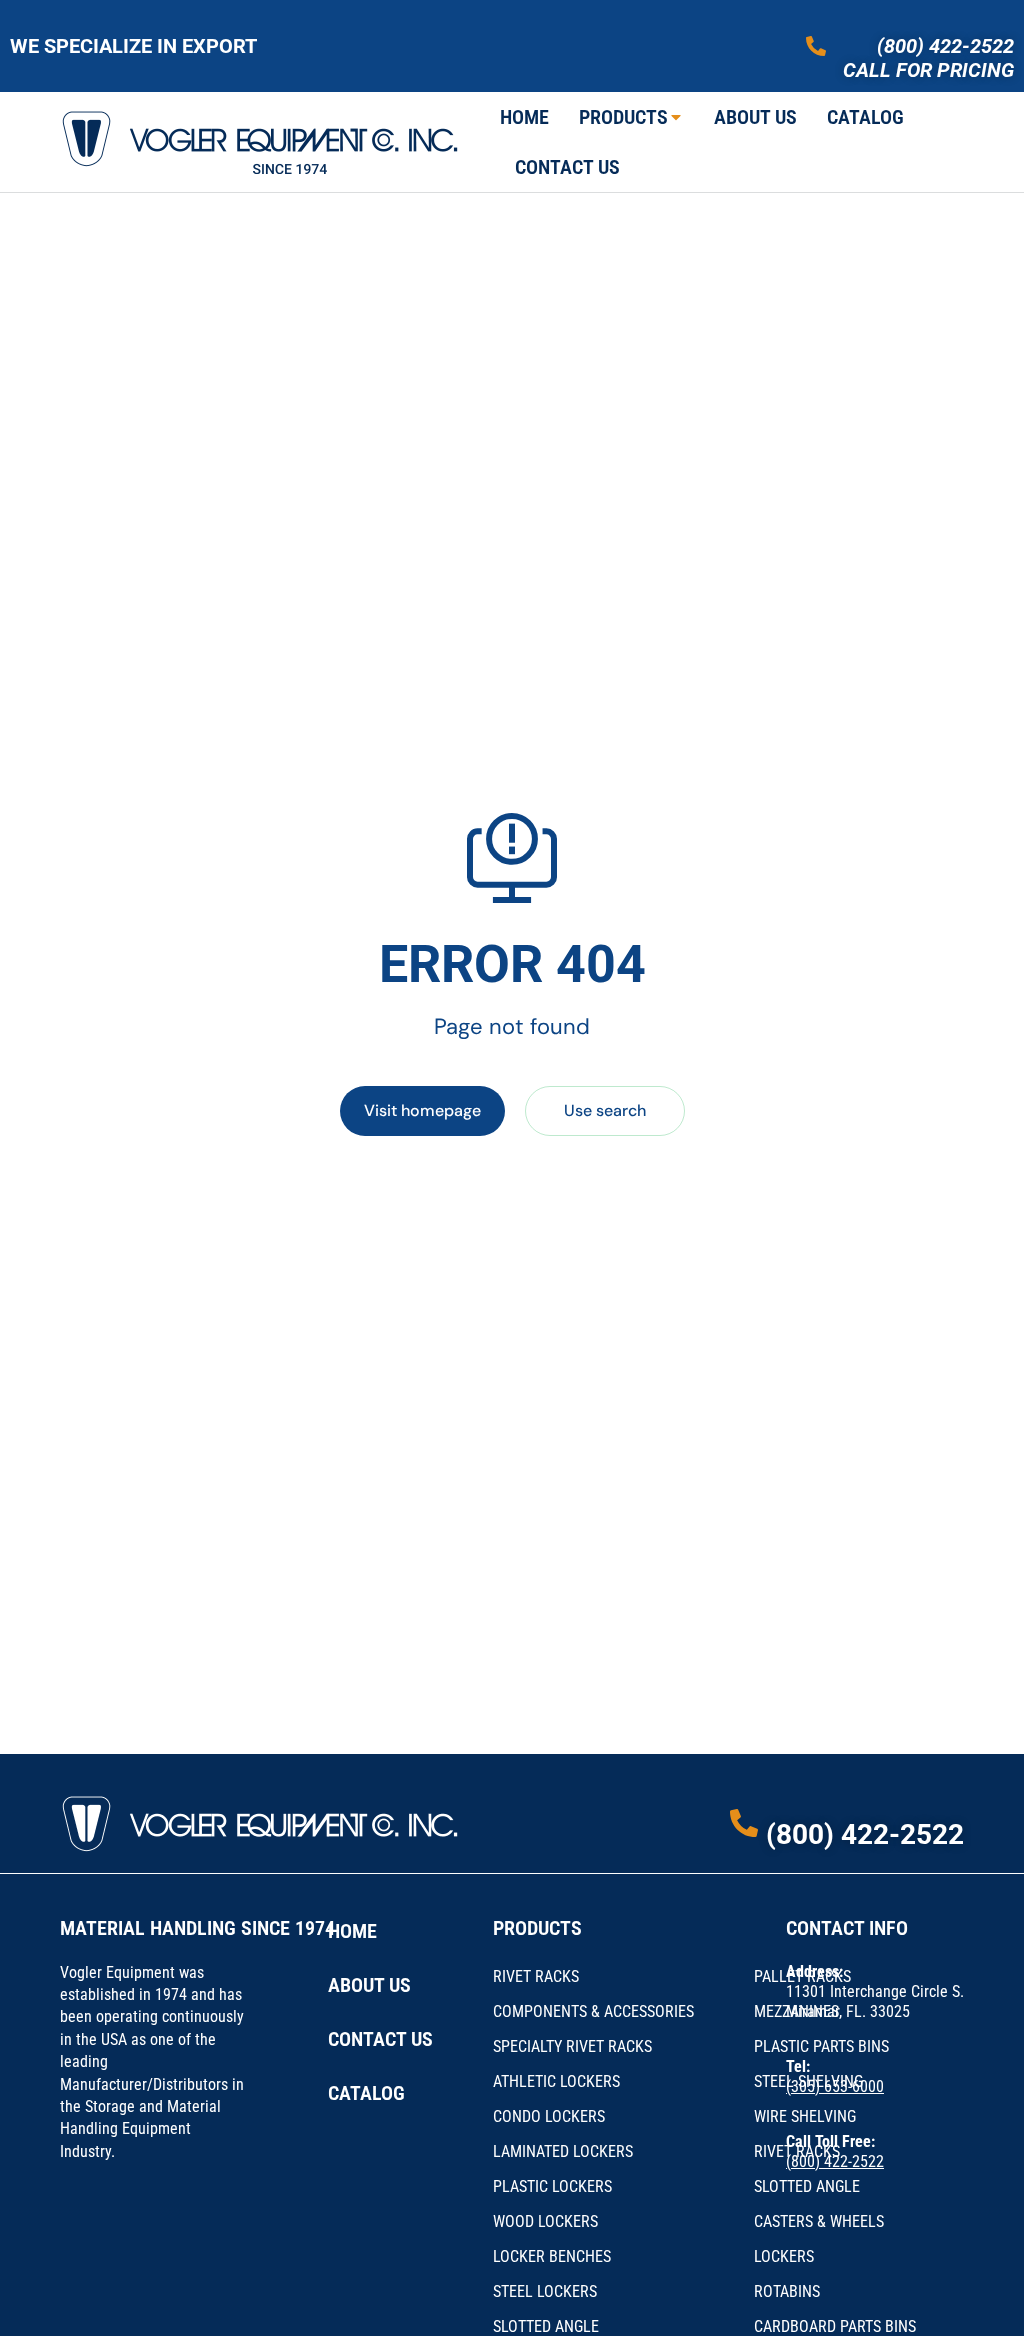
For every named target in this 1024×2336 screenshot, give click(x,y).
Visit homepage (422, 1110)
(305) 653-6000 (835, 2086)
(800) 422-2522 (945, 46)
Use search (605, 1110)
